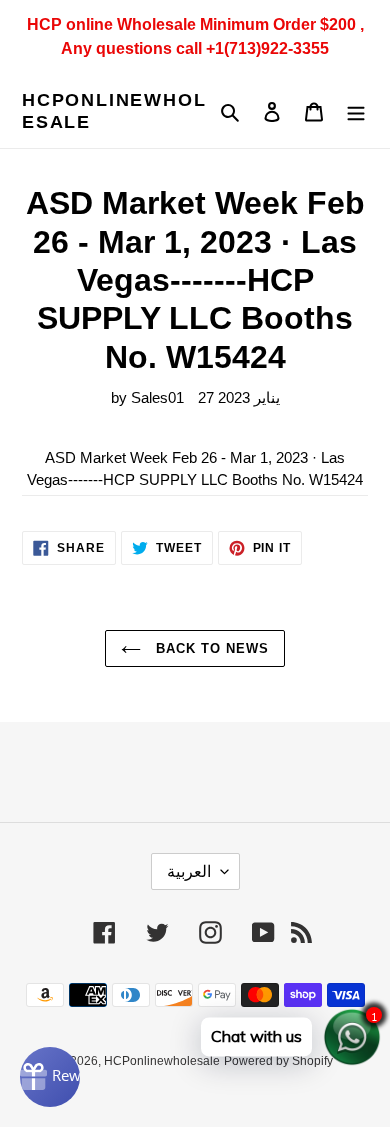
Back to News (210, 648)
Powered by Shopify (278, 1061)
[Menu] (356, 111)
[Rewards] (50, 1077)
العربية (189, 871)
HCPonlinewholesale (114, 111)
